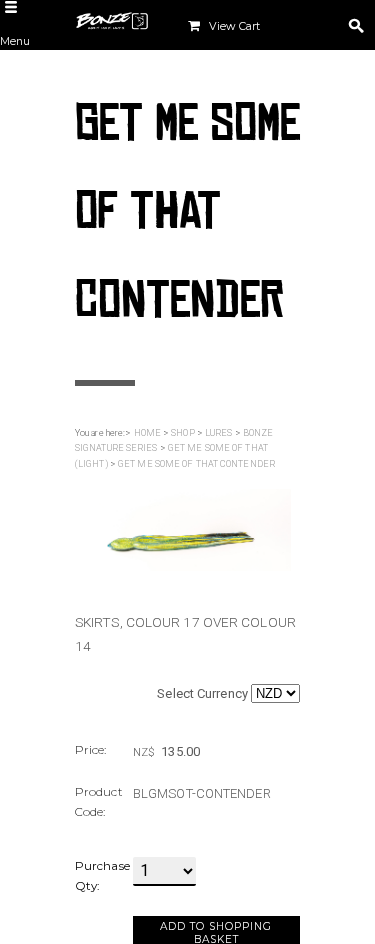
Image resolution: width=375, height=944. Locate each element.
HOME (147, 433)
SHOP (182, 433)
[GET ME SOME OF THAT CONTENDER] (183, 529)
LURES (219, 433)
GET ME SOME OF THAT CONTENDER (196, 464)
